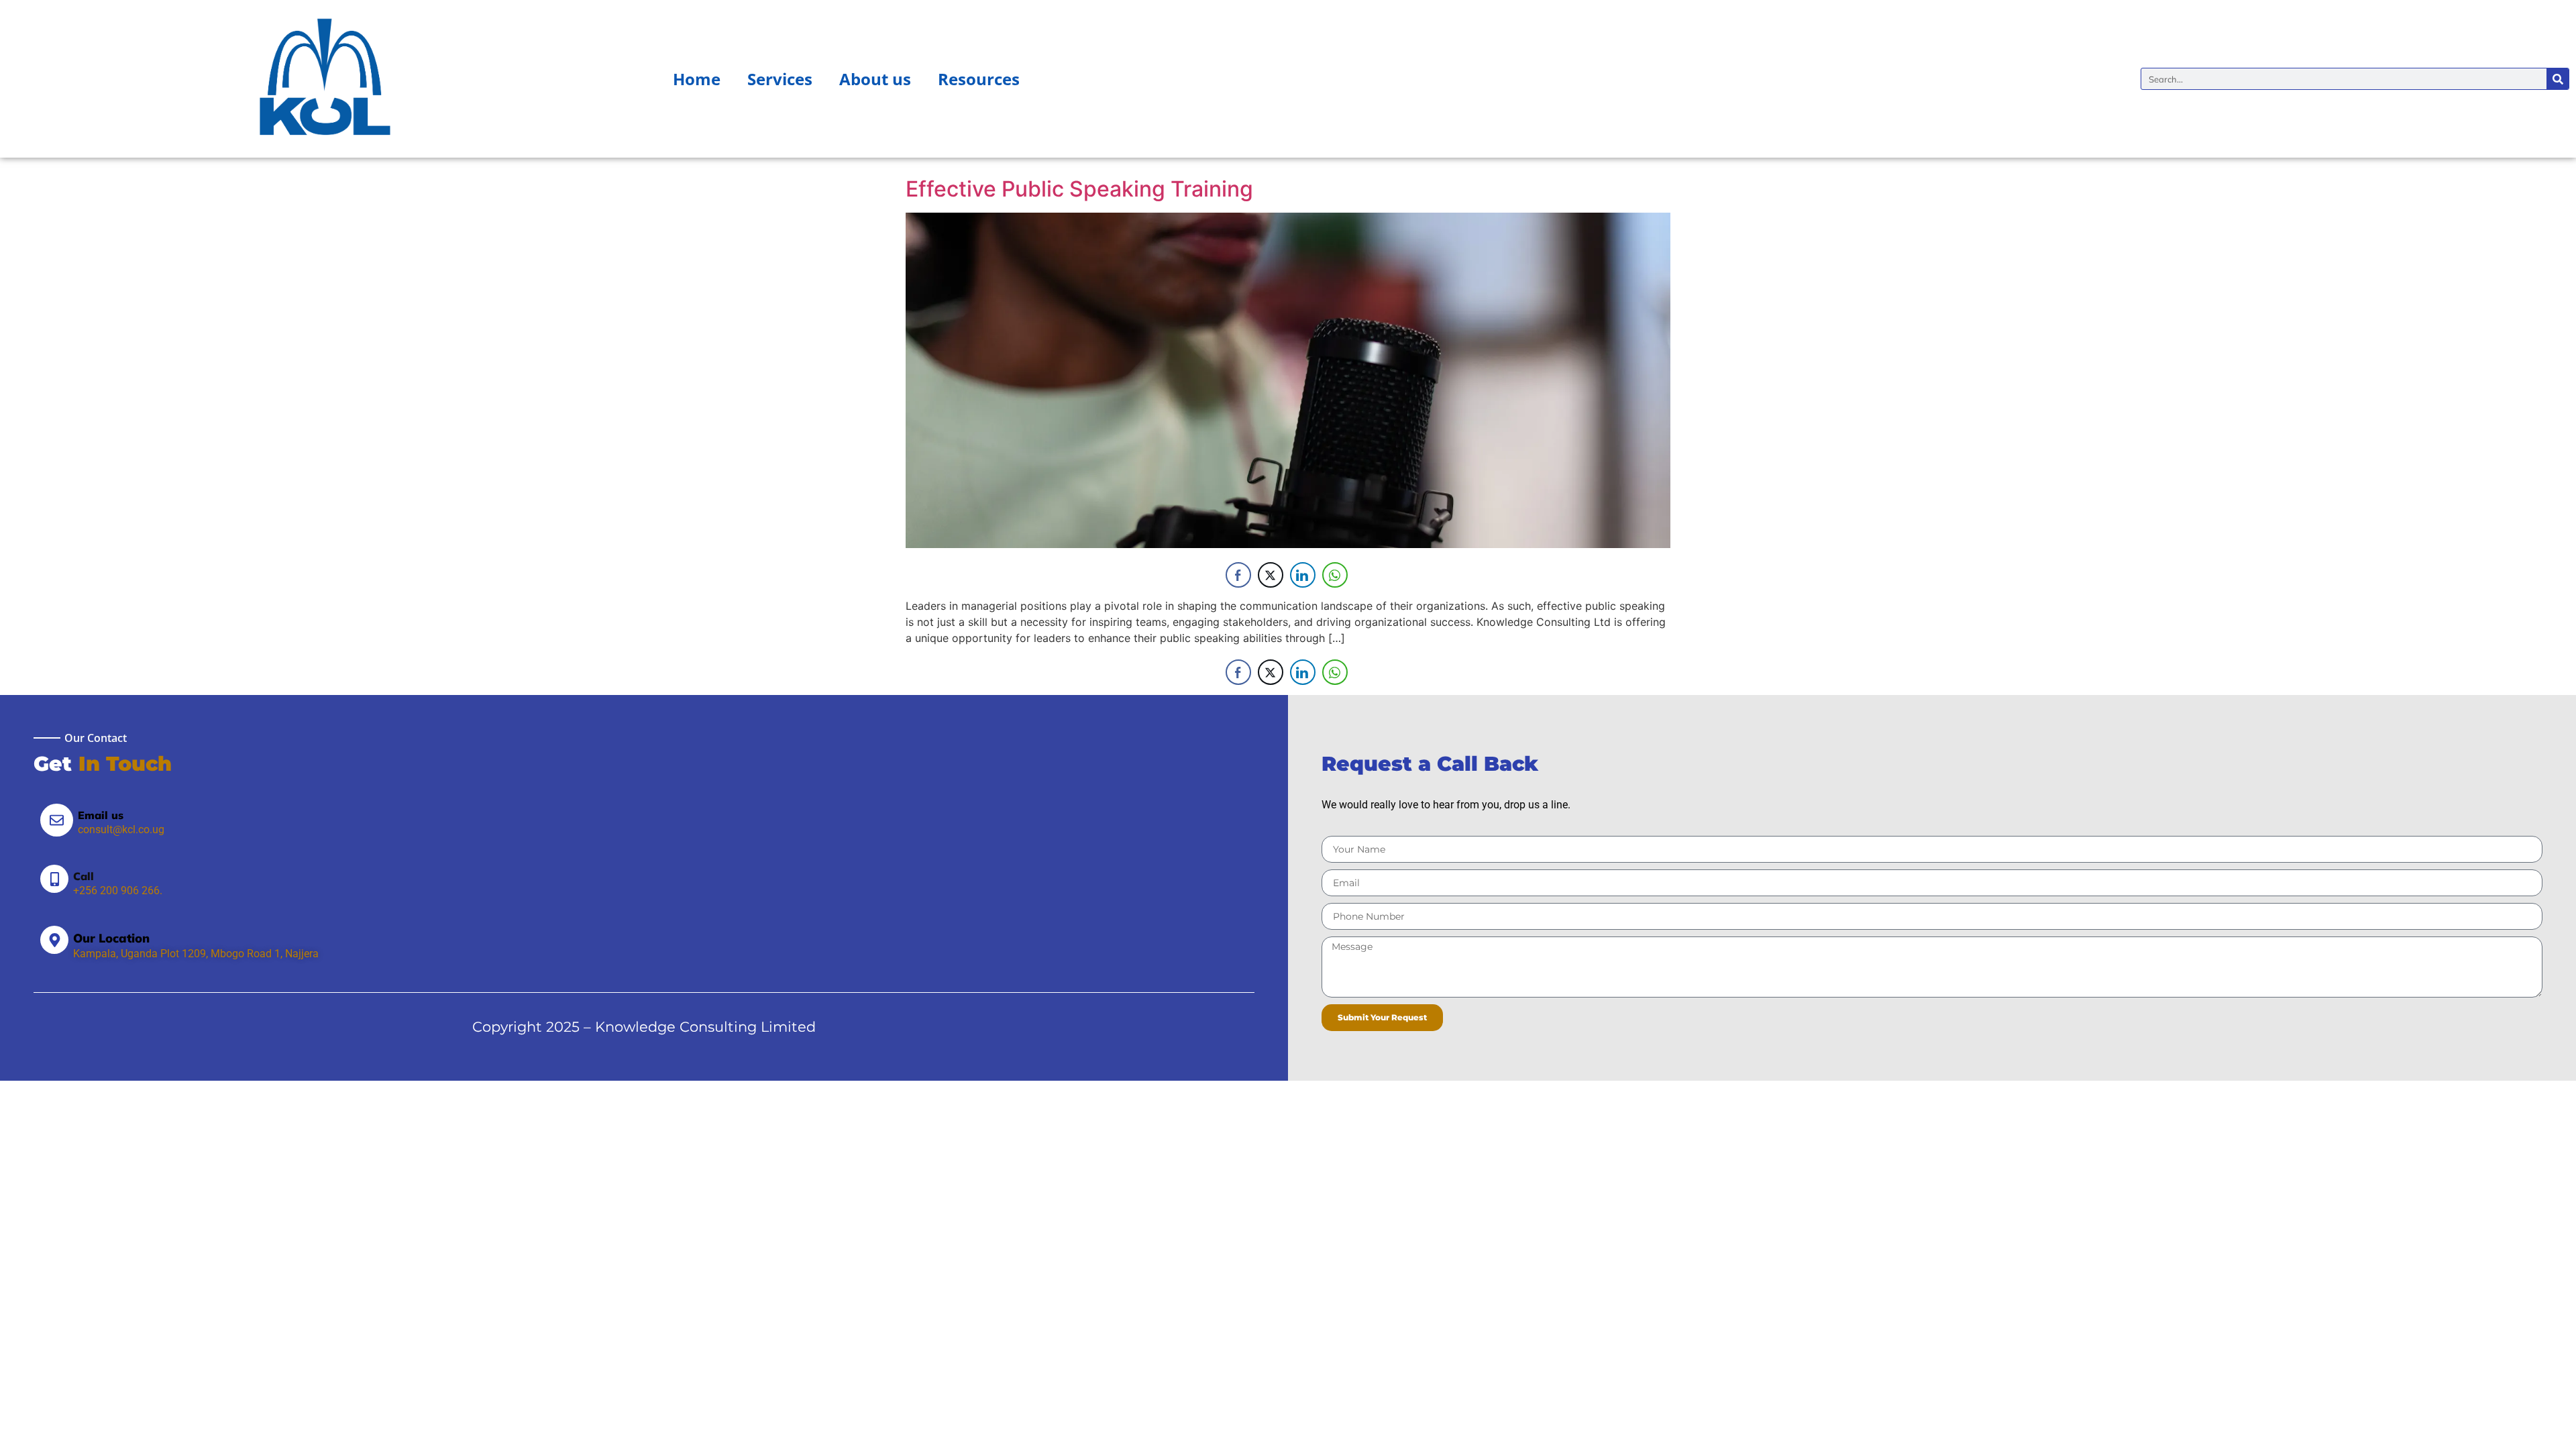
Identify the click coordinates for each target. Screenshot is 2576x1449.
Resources (979, 79)
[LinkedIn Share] (1303, 575)
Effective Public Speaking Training (1079, 189)
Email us (101, 815)
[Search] (2558, 79)
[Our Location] (54, 940)
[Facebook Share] (1238, 575)
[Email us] (57, 820)
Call (84, 876)
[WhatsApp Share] (1335, 575)
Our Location (111, 938)
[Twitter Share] (1271, 575)
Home (697, 79)
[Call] (54, 879)
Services (780, 79)
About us (875, 79)
